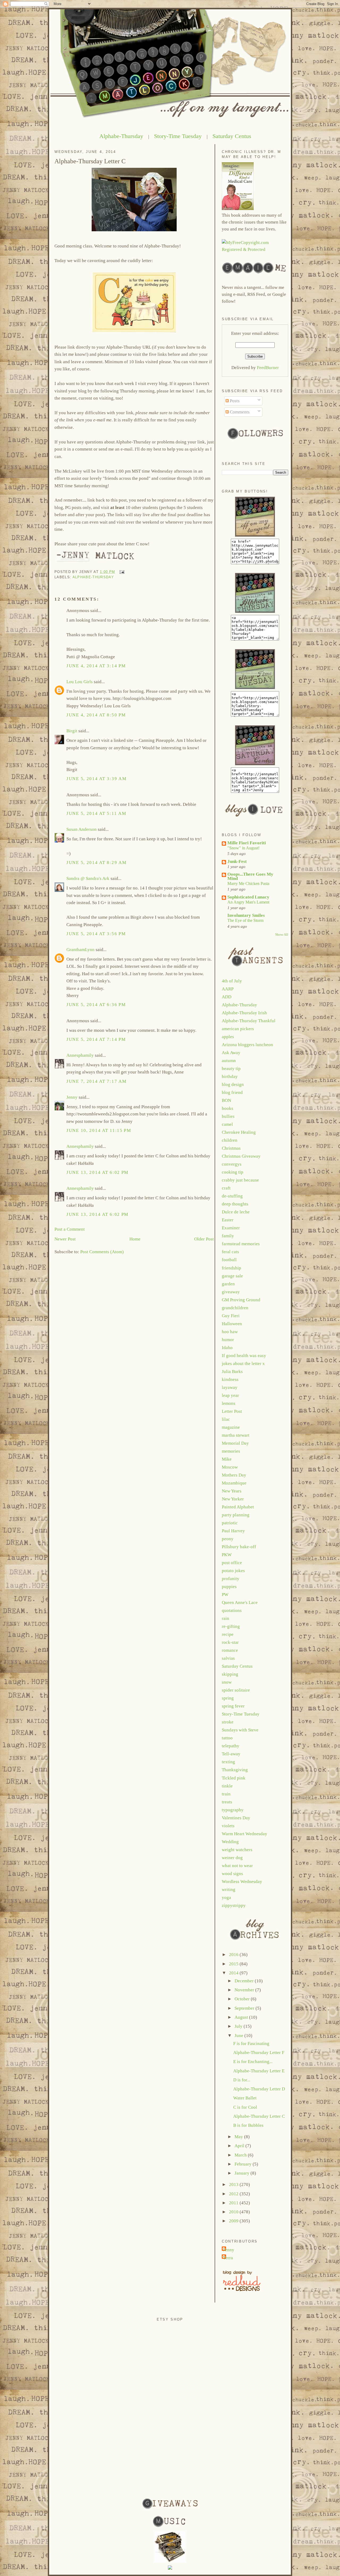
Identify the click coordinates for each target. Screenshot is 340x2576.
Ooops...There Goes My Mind (250, 876)
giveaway (231, 1292)
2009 (234, 2221)
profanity (231, 1579)
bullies (228, 1116)
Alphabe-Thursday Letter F (259, 2053)
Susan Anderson (82, 829)
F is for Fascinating (251, 2044)
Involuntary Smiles (246, 915)
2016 (234, 1955)
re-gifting (231, 1626)
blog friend (232, 1092)
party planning (236, 1515)
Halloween (232, 1324)
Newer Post (65, 1239)
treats (227, 1802)
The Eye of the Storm (245, 920)
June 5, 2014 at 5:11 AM (96, 813)
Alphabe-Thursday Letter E (259, 2071)
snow (227, 1682)
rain (226, 1618)
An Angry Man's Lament (248, 902)
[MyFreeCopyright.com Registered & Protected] (255, 249)
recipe (228, 1634)
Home (135, 1239)
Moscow (230, 1467)
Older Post (204, 1239)
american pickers (238, 1029)
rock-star (230, 1642)
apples (228, 1037)
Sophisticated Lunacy (248, 897)
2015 (234, 1964)
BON (226, 1100)
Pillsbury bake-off (239, 1547)
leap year (230, 1395)
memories (231, 1451)
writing (229, 1890)
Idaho (227, 1348)
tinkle (227, 1786)
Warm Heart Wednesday (245, 1834)
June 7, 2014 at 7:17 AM (96, 1081)
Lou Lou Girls (80, 682)
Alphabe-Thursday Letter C (90, 161)
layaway (230, 1387)
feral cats (230, 1252)
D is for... (242, 2080)
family (228, 1236)
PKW (227, 1555)
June (239, 2036)
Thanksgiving (235, 1770)
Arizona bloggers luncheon (247, 1045)
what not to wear (237, 1866)
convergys (232, 1164)
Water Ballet (245, 2098)
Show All (282, 935)
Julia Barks (232, 1372)
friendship (231, 1268)
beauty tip (231, 1069)
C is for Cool (245, 2107)
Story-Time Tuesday (178, 136)
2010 (234, 2212)
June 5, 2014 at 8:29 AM (96, 863)
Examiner (231, 1228)
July (239, 2026)
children (230, 1140)
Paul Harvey (233, 1531)
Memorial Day (235, 1443)
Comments (239, 412)
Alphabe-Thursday (121, 136)
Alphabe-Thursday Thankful (249, 1021)
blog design (233, 1084)
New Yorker (233, 1499)
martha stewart (236, 1435)
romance (230, 1650)
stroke (228, 1722)
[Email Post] (121, 572)
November (245, 1990)
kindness (230, 1379)
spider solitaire (236, 1690)
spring (228, 1698)
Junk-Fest (237, 861)
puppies (229, 1587)
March (241, 2155)
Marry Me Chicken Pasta (248, 883)
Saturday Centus (232, 136)
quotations (232, 1610)
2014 (234, 1973)
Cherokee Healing (239, 1132)
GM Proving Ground (241, 1300)
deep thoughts (235, 1204)
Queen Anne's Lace (240, 1602)
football (229, 1260)
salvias (228, 1658)
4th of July (232, 981)
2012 (234, 2194)
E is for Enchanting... (253, 2062)
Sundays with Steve (240, 1730)
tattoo (227, 1738)
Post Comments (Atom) (102, 1252)
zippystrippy (234, 1905)
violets (228, 1826)
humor (228, 1340)
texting (228, 1762)
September (245, 2008)
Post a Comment (70, 1229)
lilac (226, 1419)
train (226, 1794)
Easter (228, 1220)
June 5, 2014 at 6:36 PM (96, 1005)
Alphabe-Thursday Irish (244, 1013)
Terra (228, 2258)
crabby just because (240, 1180)
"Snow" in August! (243, 848)
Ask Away (231, 1053)
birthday (230, 1077)
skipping (230, 1674)
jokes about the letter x (243, 1364)
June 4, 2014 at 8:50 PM (96, 715)
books (228, 1108)
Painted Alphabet (238, 1507)
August (242, 2017)
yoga (226, 1897)
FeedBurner (268, 368)
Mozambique (234, 1483)
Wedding (230, 1842)
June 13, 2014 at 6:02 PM (97, 1172)
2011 (234, 2203)
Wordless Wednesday (242, 1882)
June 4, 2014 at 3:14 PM (96, 666)
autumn (229, 1061)
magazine (231, 1427)
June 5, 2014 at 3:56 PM (96, 934)
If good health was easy (244, 1356)
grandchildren (235, 1308)
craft (226, 1188)
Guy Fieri (231, 1316)
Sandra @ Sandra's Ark (88, 878)
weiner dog (232, 1858)
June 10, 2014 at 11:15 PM (99, 1130)
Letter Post (232, 1411)
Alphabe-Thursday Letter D (259, 2089)
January (243, 2173)
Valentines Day (236, 1818)
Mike (227, 1459)
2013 (234, 2185)
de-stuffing (232, 1196)
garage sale (232, 1276)
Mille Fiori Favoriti (247, 843)
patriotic (230, 1523)
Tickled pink (234, 1778)
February (244, 2164)
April (240, 2146)
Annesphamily (80, 1055)
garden (228, 1284)
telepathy (231, 1746)
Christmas (231, 1148)
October (243, 1999)
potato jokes (233, 1571)
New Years (232, 1491)
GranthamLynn (80, 950)
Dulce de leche (236, 1212)
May (239, 2137)
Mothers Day (234, 1475)
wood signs (232, 1874)
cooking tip (233, 1172)
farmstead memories (241, 1244)
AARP (228, 989)
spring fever (233, 1706)
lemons (229, 1403)
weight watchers (237, 1850)
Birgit (72, 731)
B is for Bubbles (248, 2125)
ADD (227, 997)
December (245, 1981)
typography (233, 1810)
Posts (234, 401)
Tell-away (231, 1754)
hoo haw (230, 1332)
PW (225, 1595)
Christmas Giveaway (241, 1156)
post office (232, 1563)
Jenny (72, 1097)
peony (228, 1539)
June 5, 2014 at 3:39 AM (96, 779)
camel (227, 1124)
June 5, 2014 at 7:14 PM (96, 1039)
